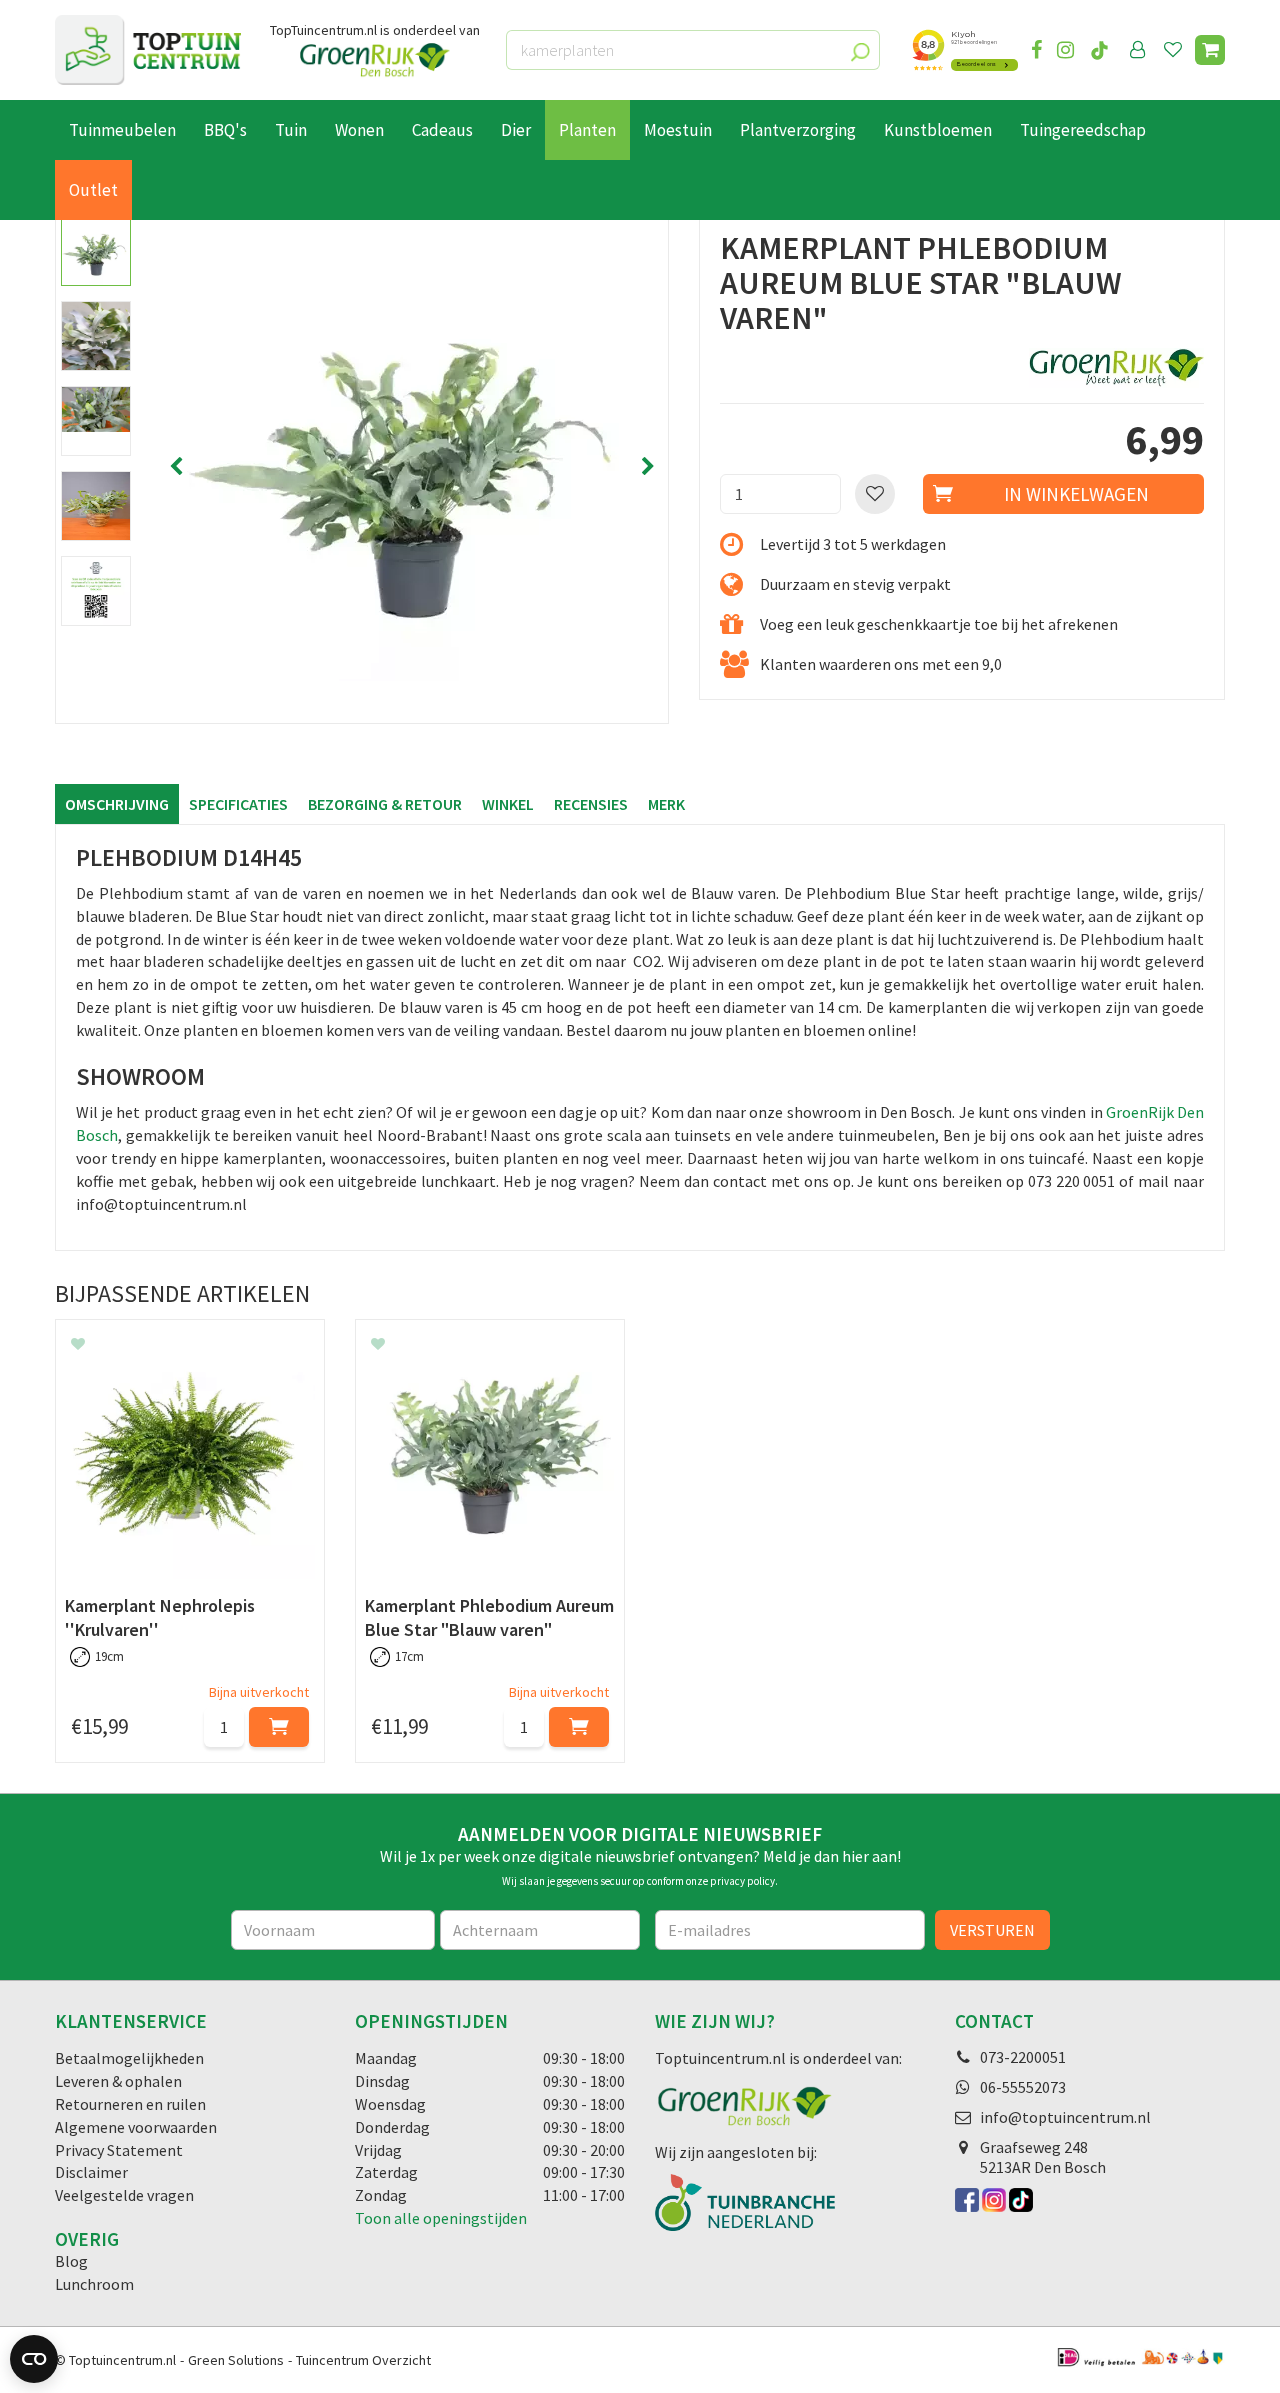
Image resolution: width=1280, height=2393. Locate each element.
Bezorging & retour (385, 804)
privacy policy (742, 1881)
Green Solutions (236, 2360)
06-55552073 (1023, 2087)
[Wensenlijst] (1173, 50)
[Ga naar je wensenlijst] (1177, 50)
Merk (666, 804)
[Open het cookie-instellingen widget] (34, 2359)
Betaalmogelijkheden (129, 2058)
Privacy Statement (119, 2150)
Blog (71, 2261)
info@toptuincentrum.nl (1065, 2117)
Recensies (591, 804)
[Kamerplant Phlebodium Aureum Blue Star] (412, 467)
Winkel (508, 804)
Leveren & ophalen (118, 2081)
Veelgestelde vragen (124, 2195)
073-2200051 (1023, 2057)
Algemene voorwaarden (136, 2127)
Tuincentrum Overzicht (363, 2360)
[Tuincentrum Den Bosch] (148, 50)
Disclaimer (91, 2172)
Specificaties (238, 804)
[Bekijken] (1210, 50)
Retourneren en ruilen (130, 2104)
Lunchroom (94, 2284)
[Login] (1138, 50)
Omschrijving (117, 804)
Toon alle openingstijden (441, 2218)
